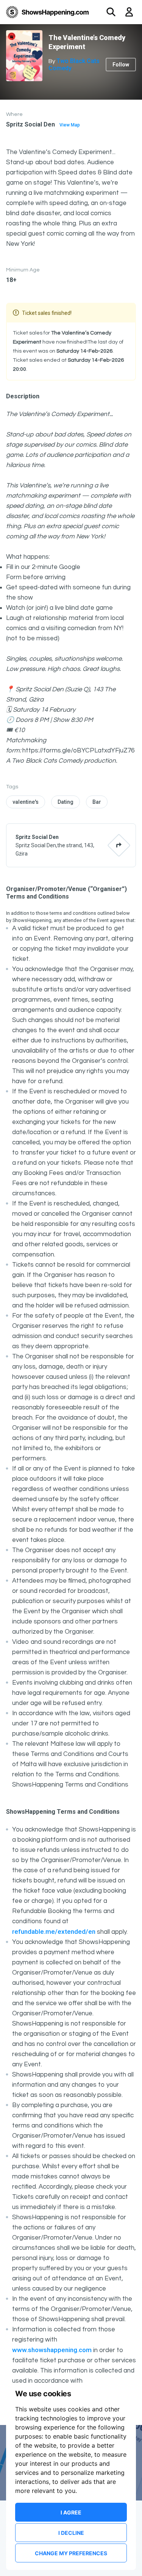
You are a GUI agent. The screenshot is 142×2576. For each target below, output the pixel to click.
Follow (121, 65)
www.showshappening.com (52, 2350)
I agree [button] (71, 2512)
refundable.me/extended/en (54, 1932)
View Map (70, 125)
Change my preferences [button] (71, 2553)
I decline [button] (71, 2533)
